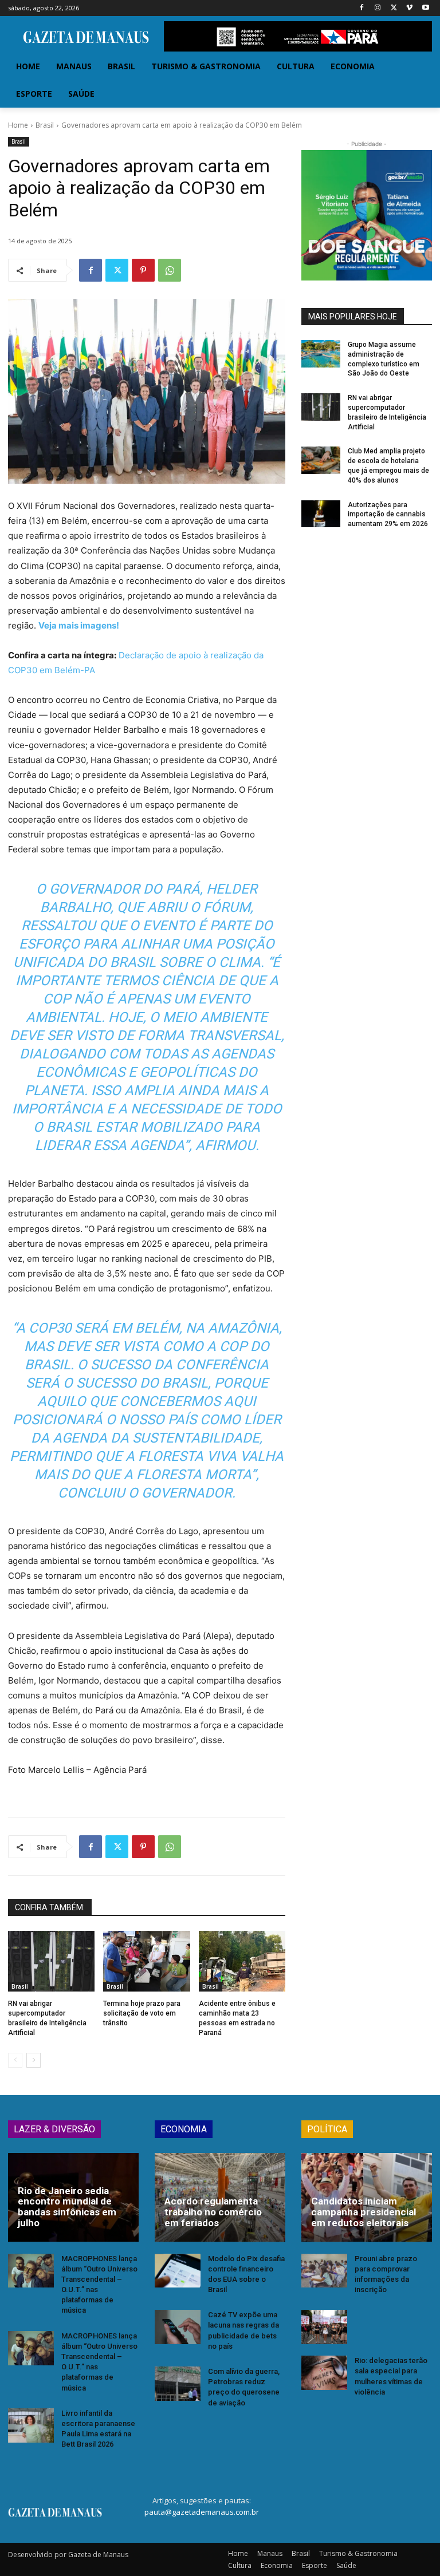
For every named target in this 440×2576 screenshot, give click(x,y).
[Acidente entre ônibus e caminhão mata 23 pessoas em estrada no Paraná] (242, 1961)
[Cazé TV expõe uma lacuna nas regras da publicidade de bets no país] (178, 2327)
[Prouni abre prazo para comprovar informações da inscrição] (324, 2271)
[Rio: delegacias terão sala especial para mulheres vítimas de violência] (324, 2373)
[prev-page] (15, 2060)
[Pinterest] (143, 270)
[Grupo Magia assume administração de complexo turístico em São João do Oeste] (321, 354)
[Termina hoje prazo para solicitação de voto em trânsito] (146, 1961)
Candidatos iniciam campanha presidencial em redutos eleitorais (364, 2212)
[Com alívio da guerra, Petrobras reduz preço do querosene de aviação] (178, 2384)
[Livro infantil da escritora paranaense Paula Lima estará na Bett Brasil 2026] (31, 2425)
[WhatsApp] (170, 270)
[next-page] (34, 2060)
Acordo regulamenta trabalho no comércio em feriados (213, 2212)
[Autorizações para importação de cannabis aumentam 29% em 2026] (321, 514)
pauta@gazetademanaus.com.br (202, 2512)
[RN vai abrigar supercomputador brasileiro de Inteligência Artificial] (51, 1961)
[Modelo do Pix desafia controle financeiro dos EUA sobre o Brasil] (178, 2271)
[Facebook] (362, 8)
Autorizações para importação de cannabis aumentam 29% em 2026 (388, 515)
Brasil (45, 125)
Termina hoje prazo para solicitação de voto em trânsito (142, 2013)
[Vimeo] (409, 8)
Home (18, 125)
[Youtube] (425, 8)
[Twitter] (394, 8)
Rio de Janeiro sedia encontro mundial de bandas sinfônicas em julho (67, 2207)
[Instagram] (378, 8)
